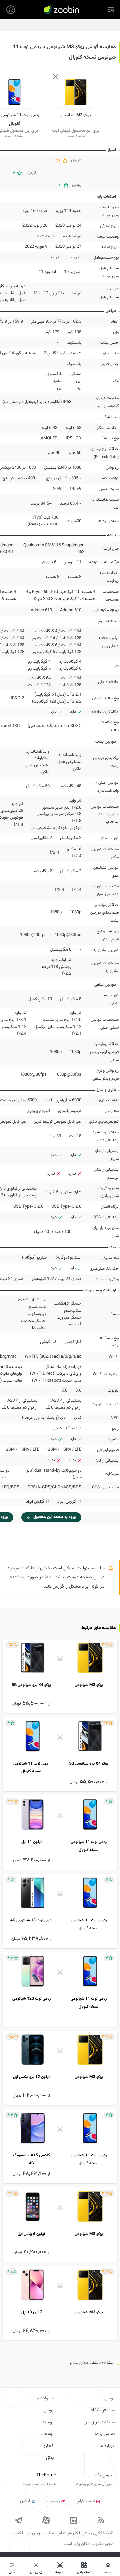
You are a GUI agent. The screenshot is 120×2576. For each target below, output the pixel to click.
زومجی (47, 2434)
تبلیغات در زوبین (99, 2422)
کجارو (48, 2446)
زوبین (48, 2410)
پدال (50, 2458)
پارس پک (104, 2475)
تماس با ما (105, 2434)
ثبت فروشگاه (103, 2410)
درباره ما (107, 2446)
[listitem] (60, 1676)
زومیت (48, 2422)
